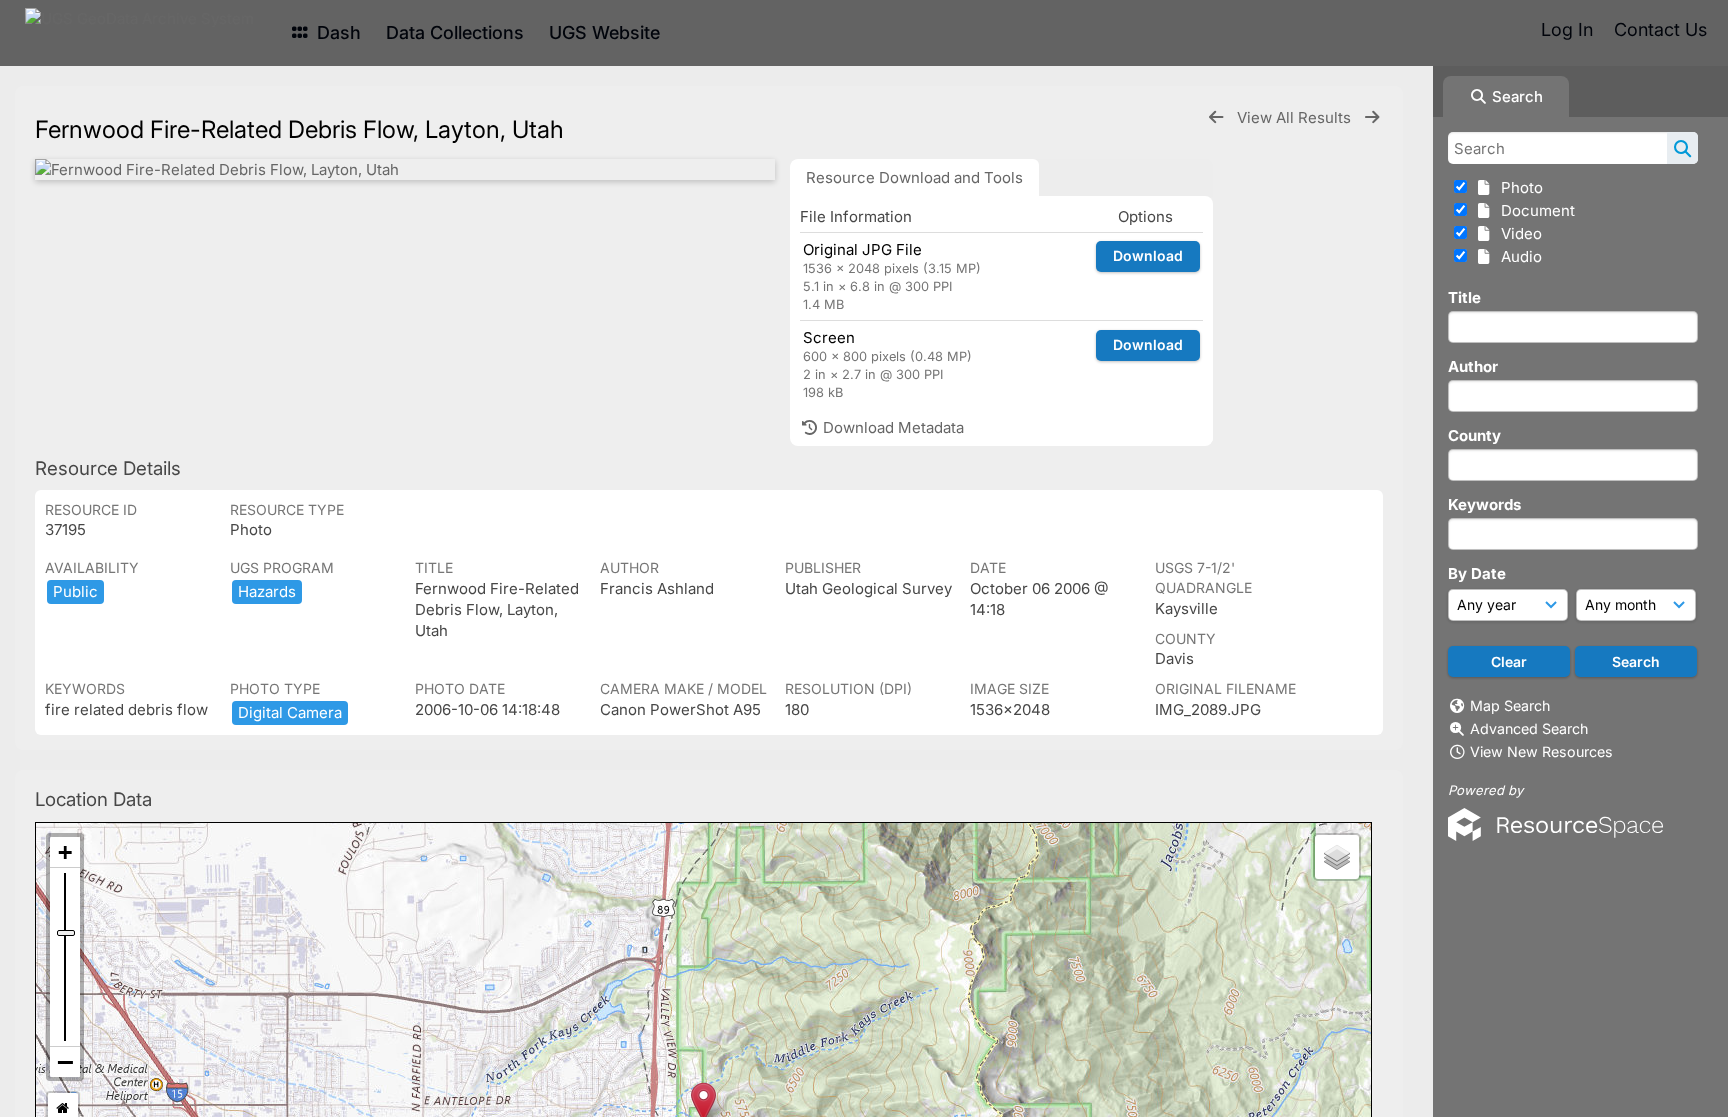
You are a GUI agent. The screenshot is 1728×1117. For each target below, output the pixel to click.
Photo (1518, 187)
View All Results (1296, 117)
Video (1517, 233)
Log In (1567, 29)
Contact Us (1660, 29)
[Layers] (1337, 857)
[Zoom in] (65, 852)
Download (1148, 255)
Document (1534, 210)
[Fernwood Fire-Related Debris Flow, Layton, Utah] (405, 169)
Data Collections (455, 32)
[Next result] (1372, 117)
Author (1473, 366)
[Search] (1682, 148)
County (1474, 435)
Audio (1517, 256)
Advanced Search (1529, 728)
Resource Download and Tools (914, 177)
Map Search (1510, 705)
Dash (336, 32)
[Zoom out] (65, 1062)
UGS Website (604, 32)
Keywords (1484, 504)
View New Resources (1541, 751)
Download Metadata (891, 427)
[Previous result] (1216, 117)
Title (1464, 297)
